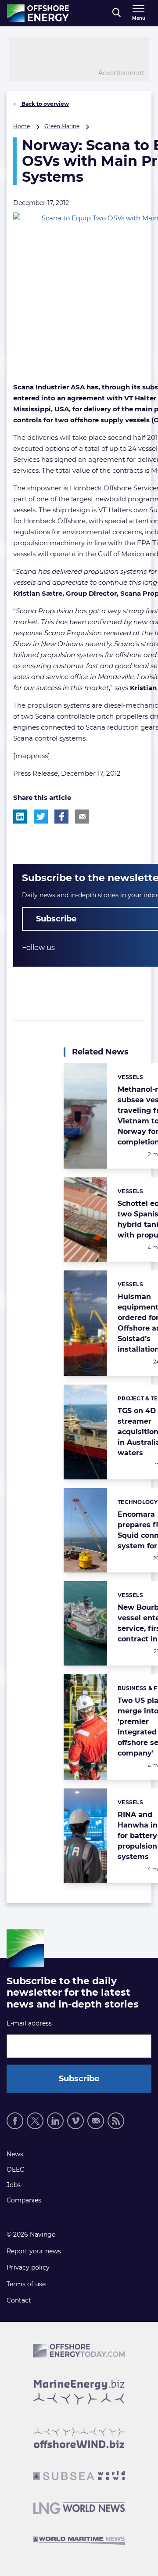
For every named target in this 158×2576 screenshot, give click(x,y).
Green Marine (62, 126)
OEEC (15, 2169)
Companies (24, 2200)
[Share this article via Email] (82, 817)
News (15, 2154)
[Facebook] (15, 2121)
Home (22, 126)
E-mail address (29, 2023)
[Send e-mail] (96, 2121)
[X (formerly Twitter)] (35, 2121)
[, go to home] (38, 13)
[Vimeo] (75, 2121)
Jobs (14, 2185)
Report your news (34, 2251)
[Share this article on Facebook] (61, 817)
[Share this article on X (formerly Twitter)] (41, 817)
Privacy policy (28, 2267)
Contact (19, 2300)
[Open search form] (117, 13)
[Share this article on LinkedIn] (20, 817)
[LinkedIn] (55, 2121)
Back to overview (45, 104)
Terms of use (26, 2284)
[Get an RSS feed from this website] (116, 2121)
